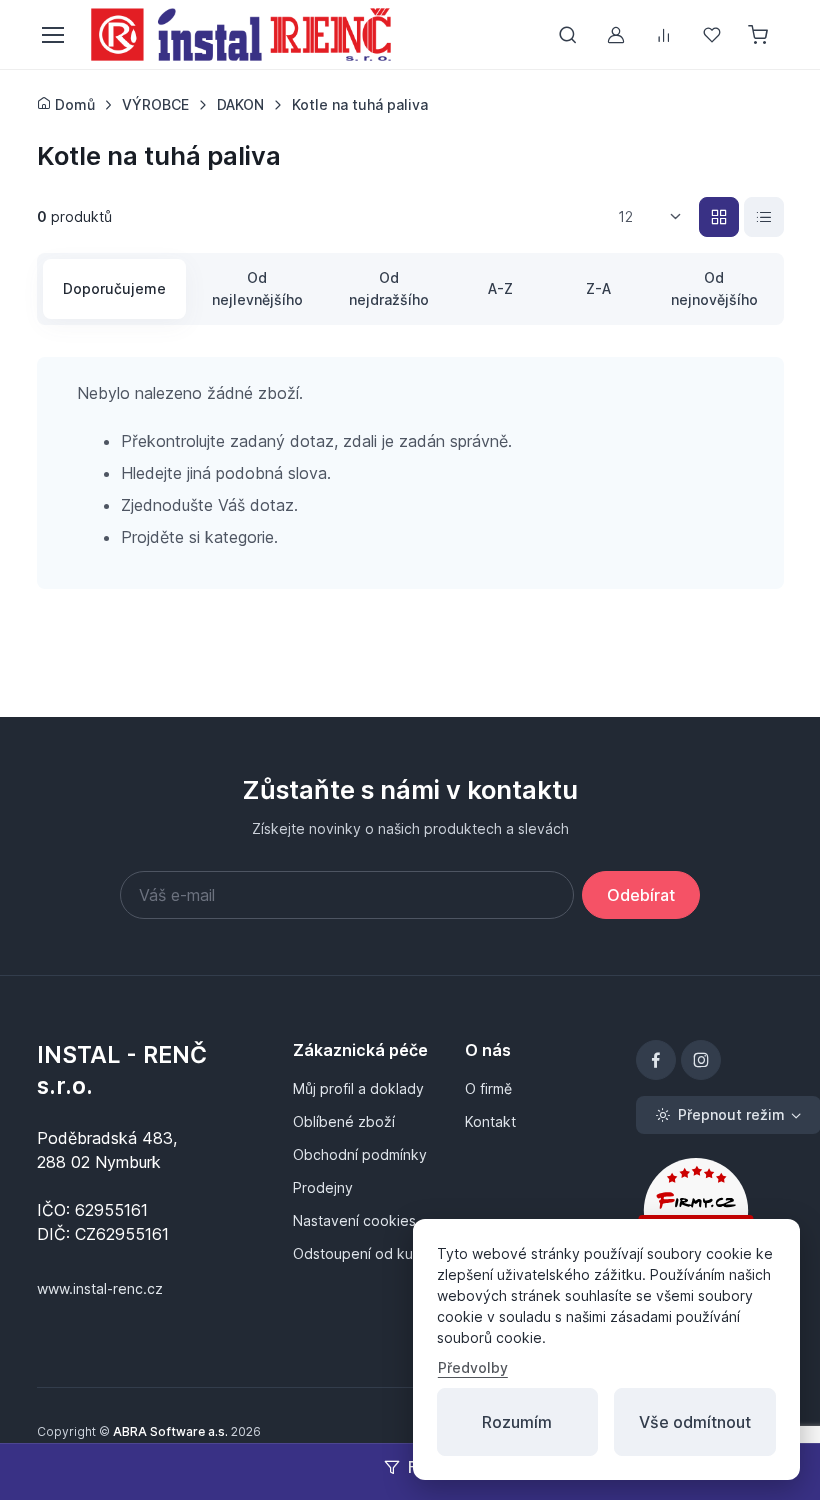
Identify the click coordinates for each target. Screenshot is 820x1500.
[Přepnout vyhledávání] (568, 35)
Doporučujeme (114, 288)
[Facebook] (656, 1060)
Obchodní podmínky (360, 1154)
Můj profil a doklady (358, 1088)
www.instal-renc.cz (100, 1288)
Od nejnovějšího (714, 288)
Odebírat (641, 895)
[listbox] (656, 217)
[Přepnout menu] (52, 35)
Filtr (422, 1467)
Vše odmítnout (695, 1422)
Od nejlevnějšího (257, 288)
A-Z (500, 288)
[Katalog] (719, 217)
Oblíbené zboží (344, 1121)
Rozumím (517, 1422)
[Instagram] (701, 1060)
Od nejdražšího (389, 288)
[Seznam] (764, 217)
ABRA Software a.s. (170, 1431)
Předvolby (473, 1367)
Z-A (598, 288)
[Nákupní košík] (760, 35)
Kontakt (490, 1121)
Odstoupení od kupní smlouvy (366, 1253)
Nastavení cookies (354, 1220)
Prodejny (323, 1187)
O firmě (488, 1088)
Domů (73, 104)
